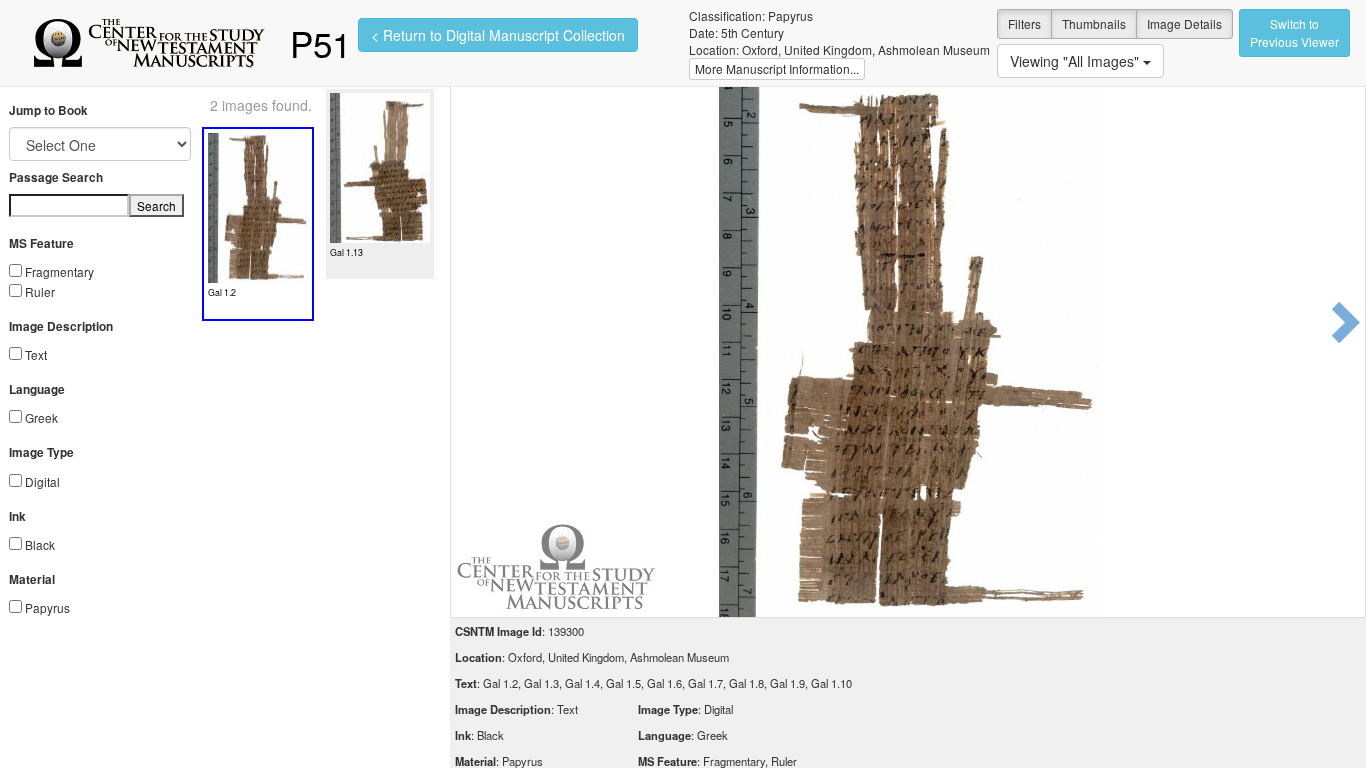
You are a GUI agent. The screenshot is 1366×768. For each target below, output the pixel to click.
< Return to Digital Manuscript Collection (498, 35)
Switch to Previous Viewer (1294, 32)
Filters (1024, 23)
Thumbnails (1094, 23)
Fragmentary (59, 271)
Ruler (40, 291)
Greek (41, 417)
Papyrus (47, 607)
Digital (42, 481)
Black (40, 544)
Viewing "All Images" (1076, 61)
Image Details (1184, 23)
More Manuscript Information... (777, 68)
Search (156, 205)
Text (36, 354)
